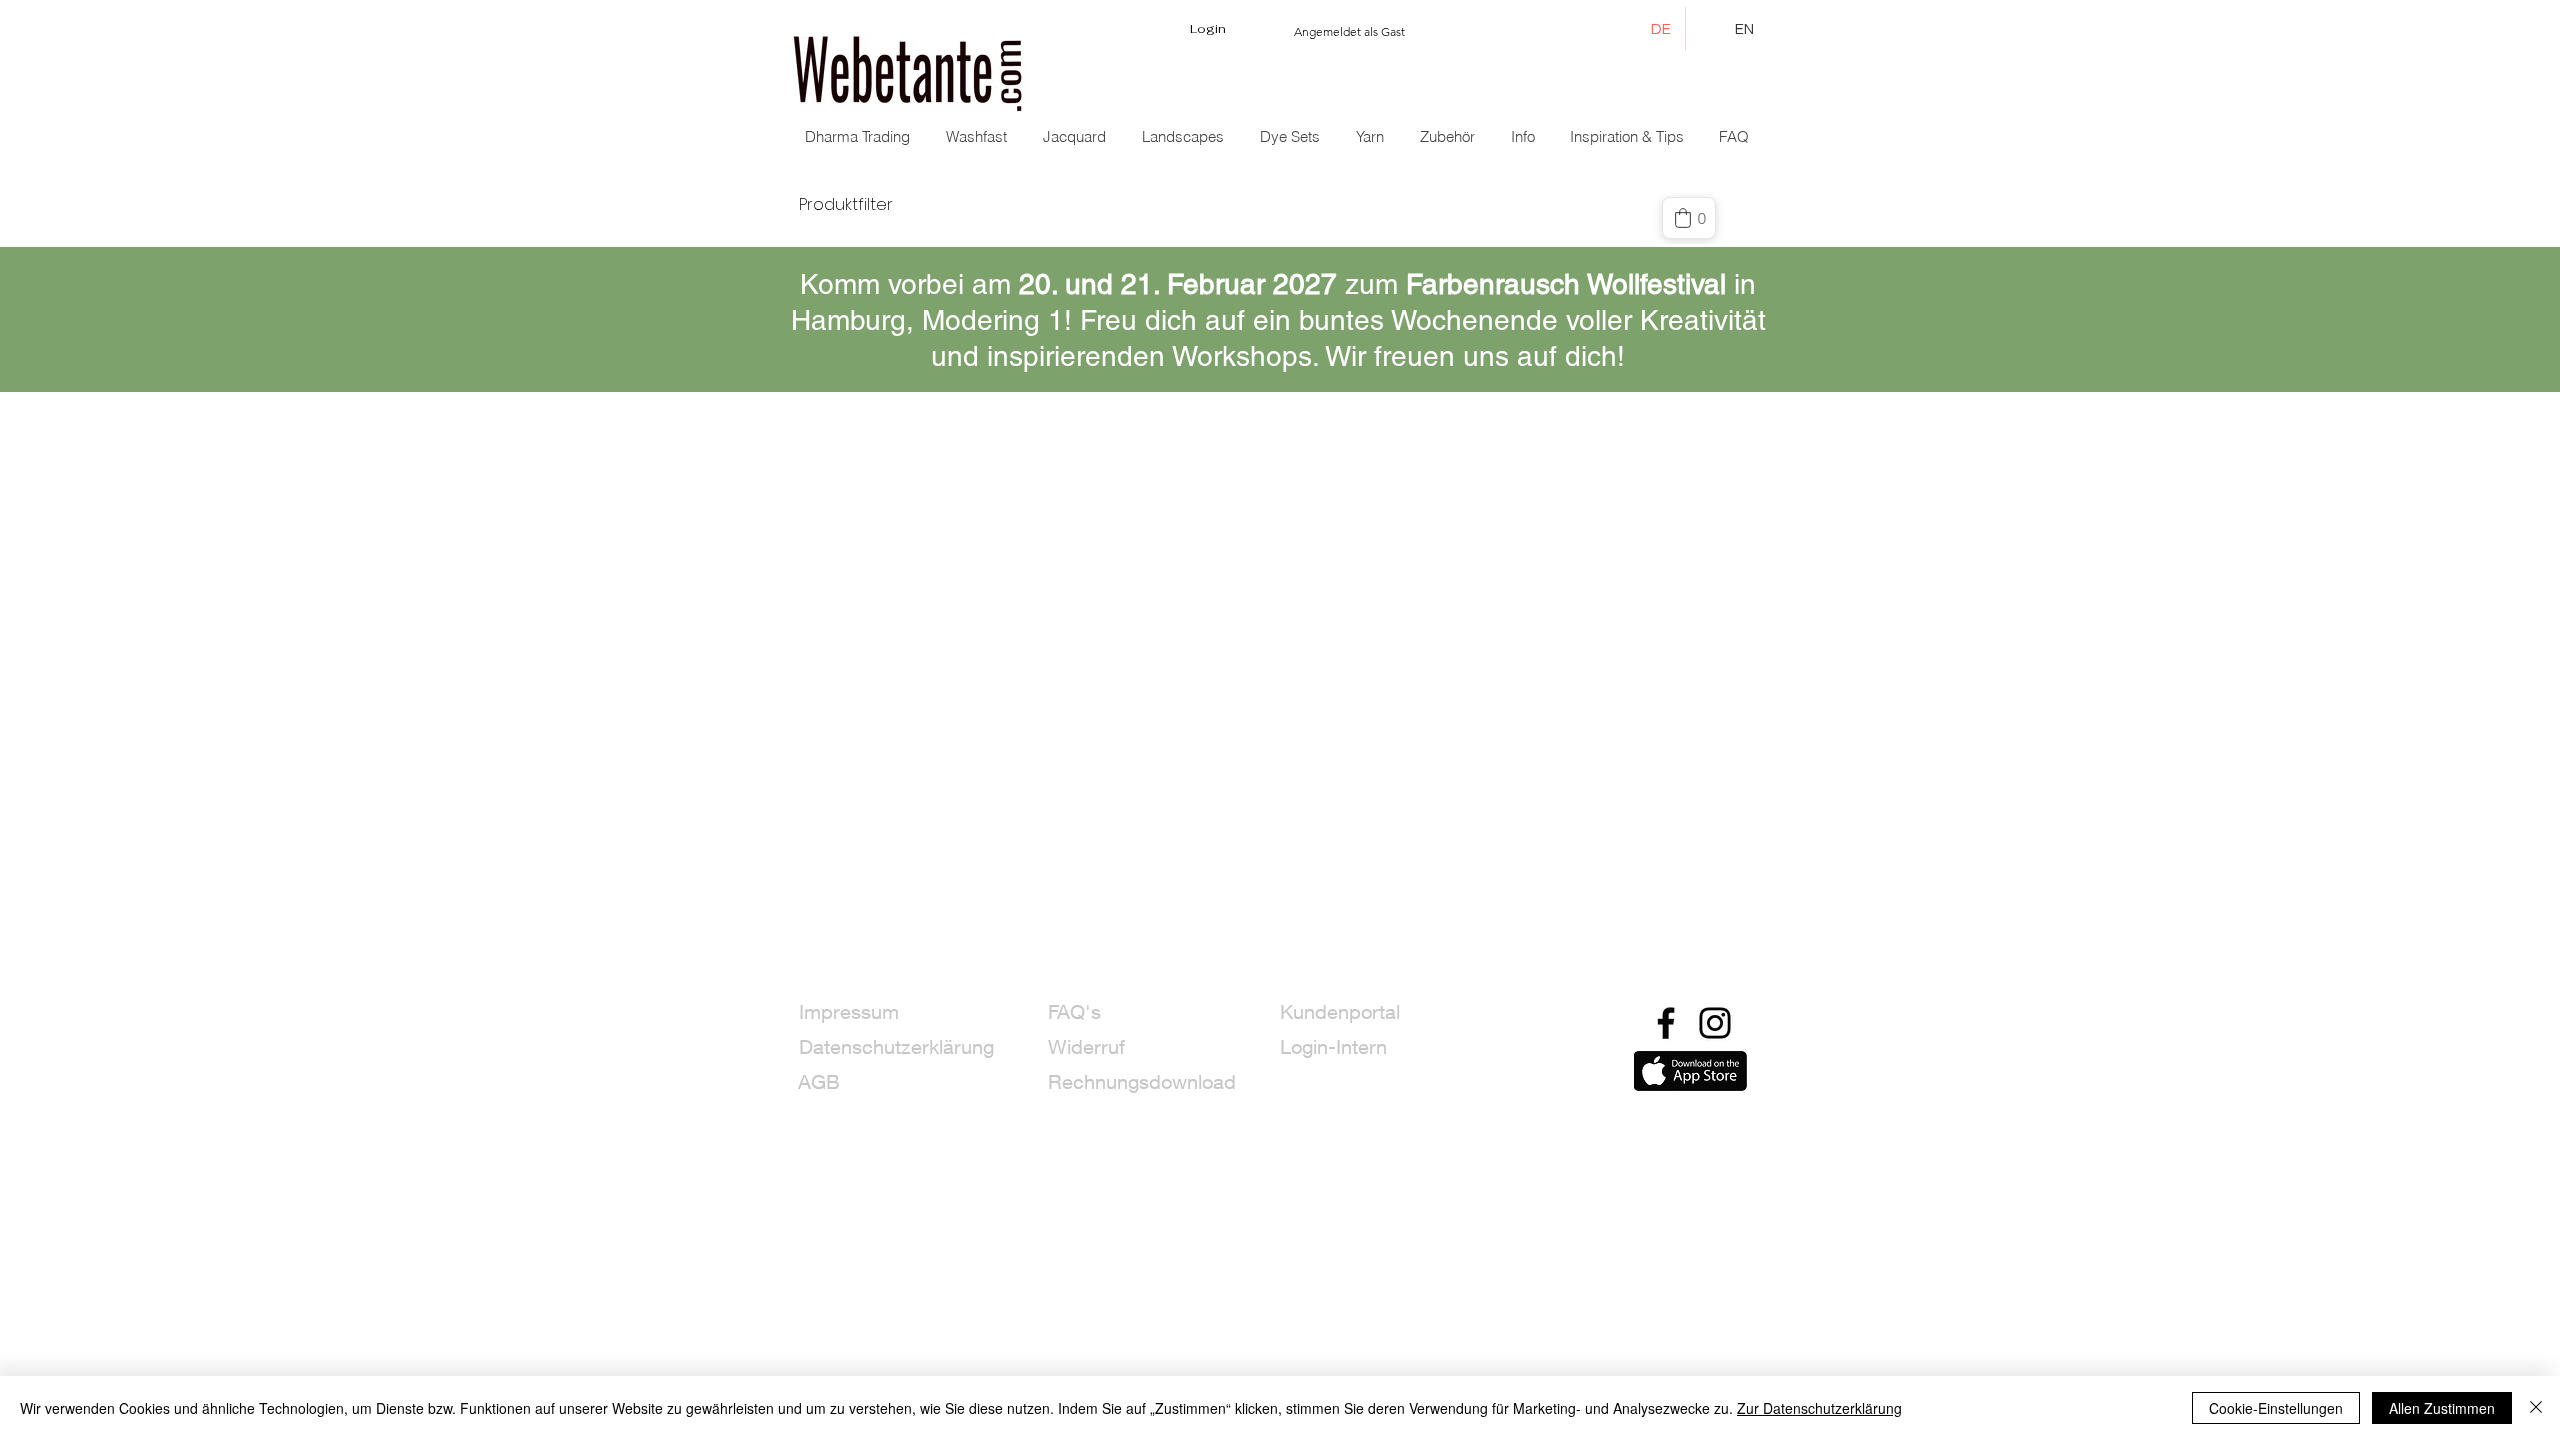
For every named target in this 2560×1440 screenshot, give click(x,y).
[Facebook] (1666, 1023)
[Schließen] (2536, 1408)
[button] (1076, 137)
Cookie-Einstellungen (2276, 1408)
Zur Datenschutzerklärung (1819, 1408)
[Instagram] (1715, 1023)
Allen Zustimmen (2442, 1408)
